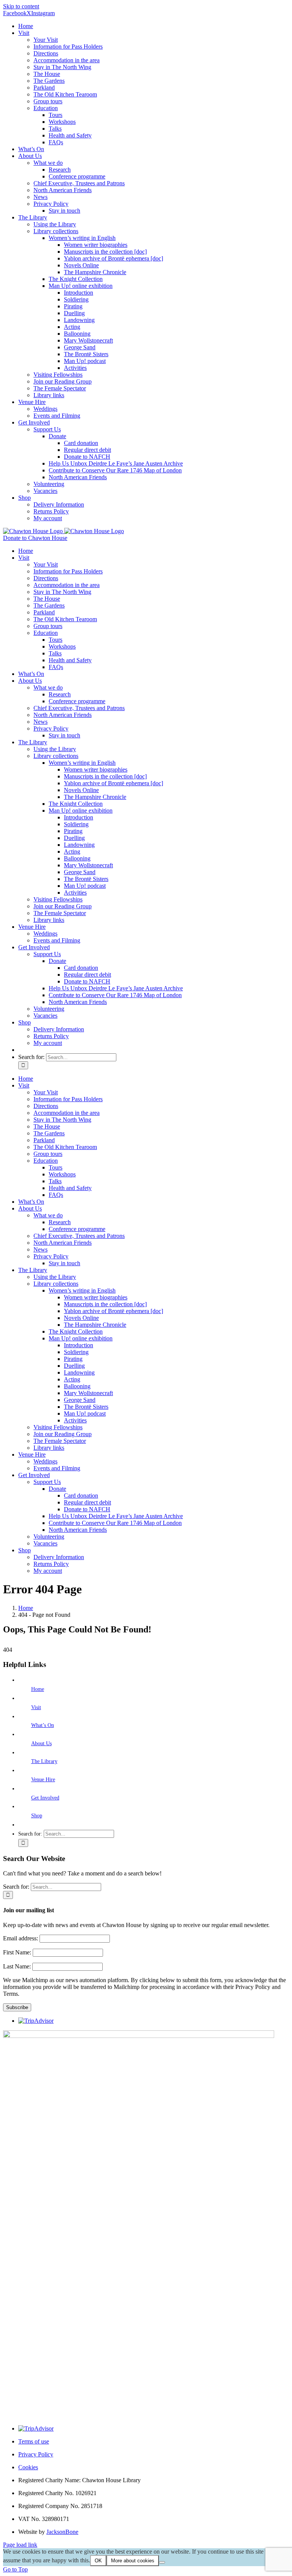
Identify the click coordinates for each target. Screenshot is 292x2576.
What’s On (43, 1725)
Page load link (20, 2545)
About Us (41, 1743)
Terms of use (34, 2441)
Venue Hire (43, 1780)
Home (38, 1689)
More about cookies (133, 2561)
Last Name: (18, 1966)
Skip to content (21, 6)
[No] (162, 2562)
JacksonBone (62, 2532)
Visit (36, 1707)
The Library (44, 1761)
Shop (37, 1816)
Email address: (21, 1938)
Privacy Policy (36, 2454)
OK (98, 2561)
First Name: (18, 1952)
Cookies (28, 2467)
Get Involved (45, 1798)
